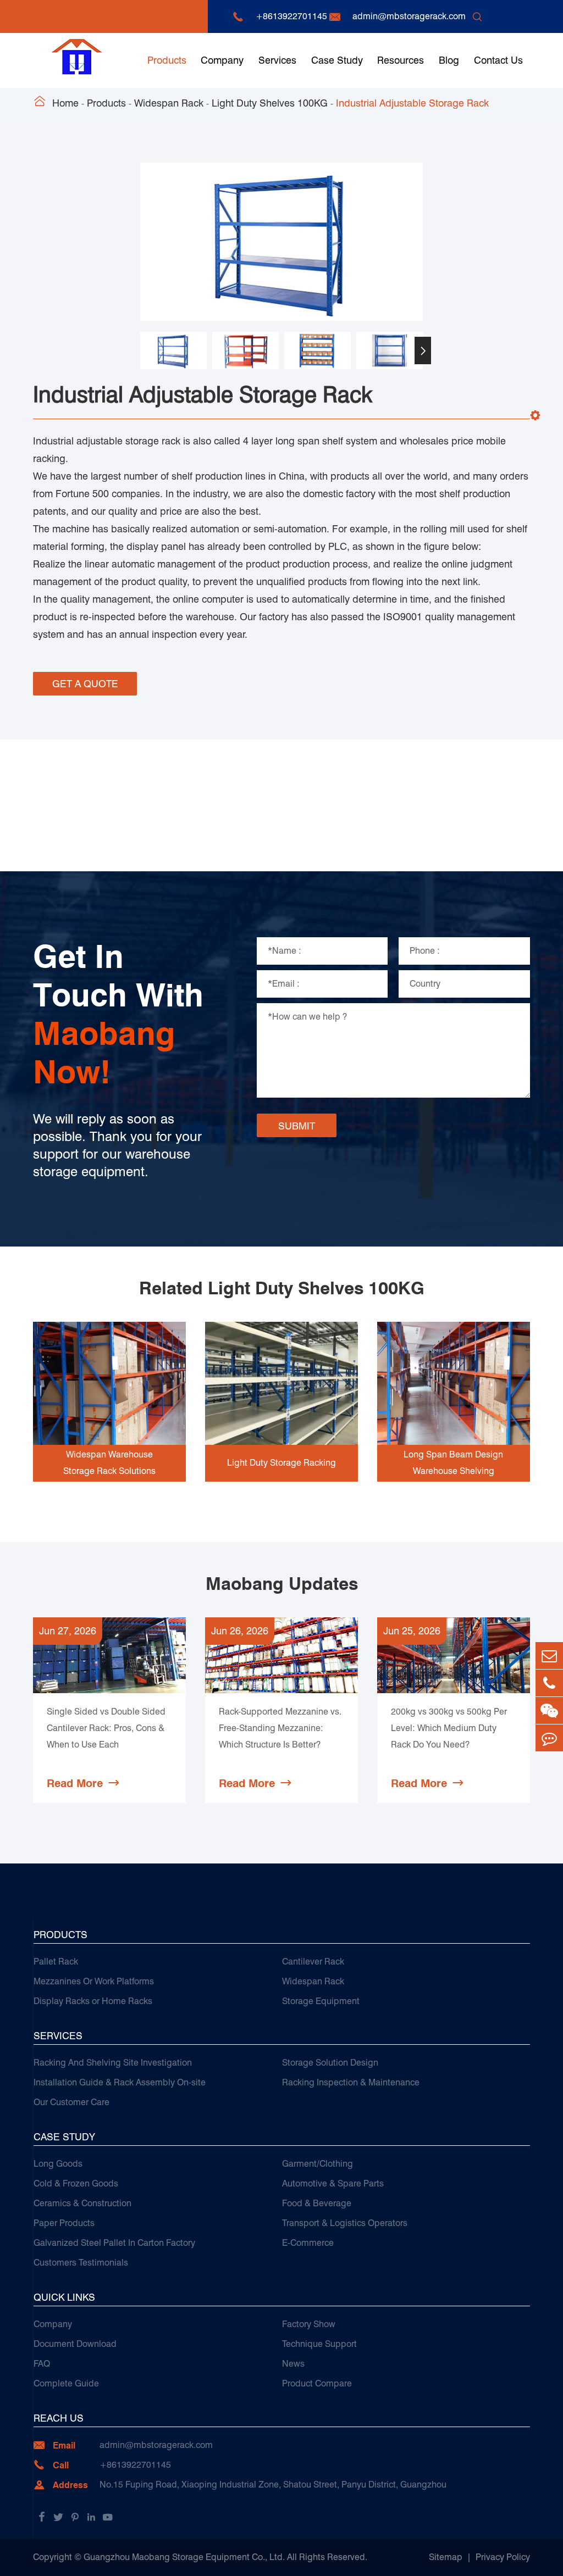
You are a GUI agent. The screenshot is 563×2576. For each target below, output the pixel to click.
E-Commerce (308, 2243)
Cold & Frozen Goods (76, 2183)
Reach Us (59, 2418)
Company (222, 60)
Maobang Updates (282, 1584)
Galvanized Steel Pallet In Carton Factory (114, 2243)
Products (167, 60)
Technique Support (319, 2344)
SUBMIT (297, 1126)
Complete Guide (66, 2383)
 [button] (140, 351)
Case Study (337, 60)
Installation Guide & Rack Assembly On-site (120, 2082)
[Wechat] (549, 1710)
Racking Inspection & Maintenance (351, 2082)
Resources (401, 60)
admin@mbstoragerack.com (409, 16)
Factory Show (309, 2324)
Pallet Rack (56, 1962)
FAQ (42, 2364)
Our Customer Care (71, 2102)
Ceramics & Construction (82, 2203)
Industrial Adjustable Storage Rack (412, 103)
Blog (449, 60)
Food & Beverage (317, 2203)
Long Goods (58, 2164)
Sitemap (446, 2557)
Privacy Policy (503, 2557)
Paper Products (64, 2223)
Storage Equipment (321, 2001)
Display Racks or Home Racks (93, 2001)
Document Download (75, 2344)
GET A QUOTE (85, 684)
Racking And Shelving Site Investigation (113, 2063)
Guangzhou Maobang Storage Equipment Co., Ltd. (184, 2557)
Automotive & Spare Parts (333, 2183)
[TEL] (549, 1683)
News (293, 2364)
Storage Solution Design (330, 2063)
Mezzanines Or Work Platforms (94, 1981)
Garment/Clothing (318, 2164)
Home (65, 103)
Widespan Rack (169, 103)
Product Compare (317, 2383)
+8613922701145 (291, 16)
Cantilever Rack (313, 1962)
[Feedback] (549, 1738)
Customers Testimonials (81, 2263)
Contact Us (498, 60)
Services (277, 60)
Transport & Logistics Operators (345, 2223)
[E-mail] (549, 1656)
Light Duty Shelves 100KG (270, 103)
